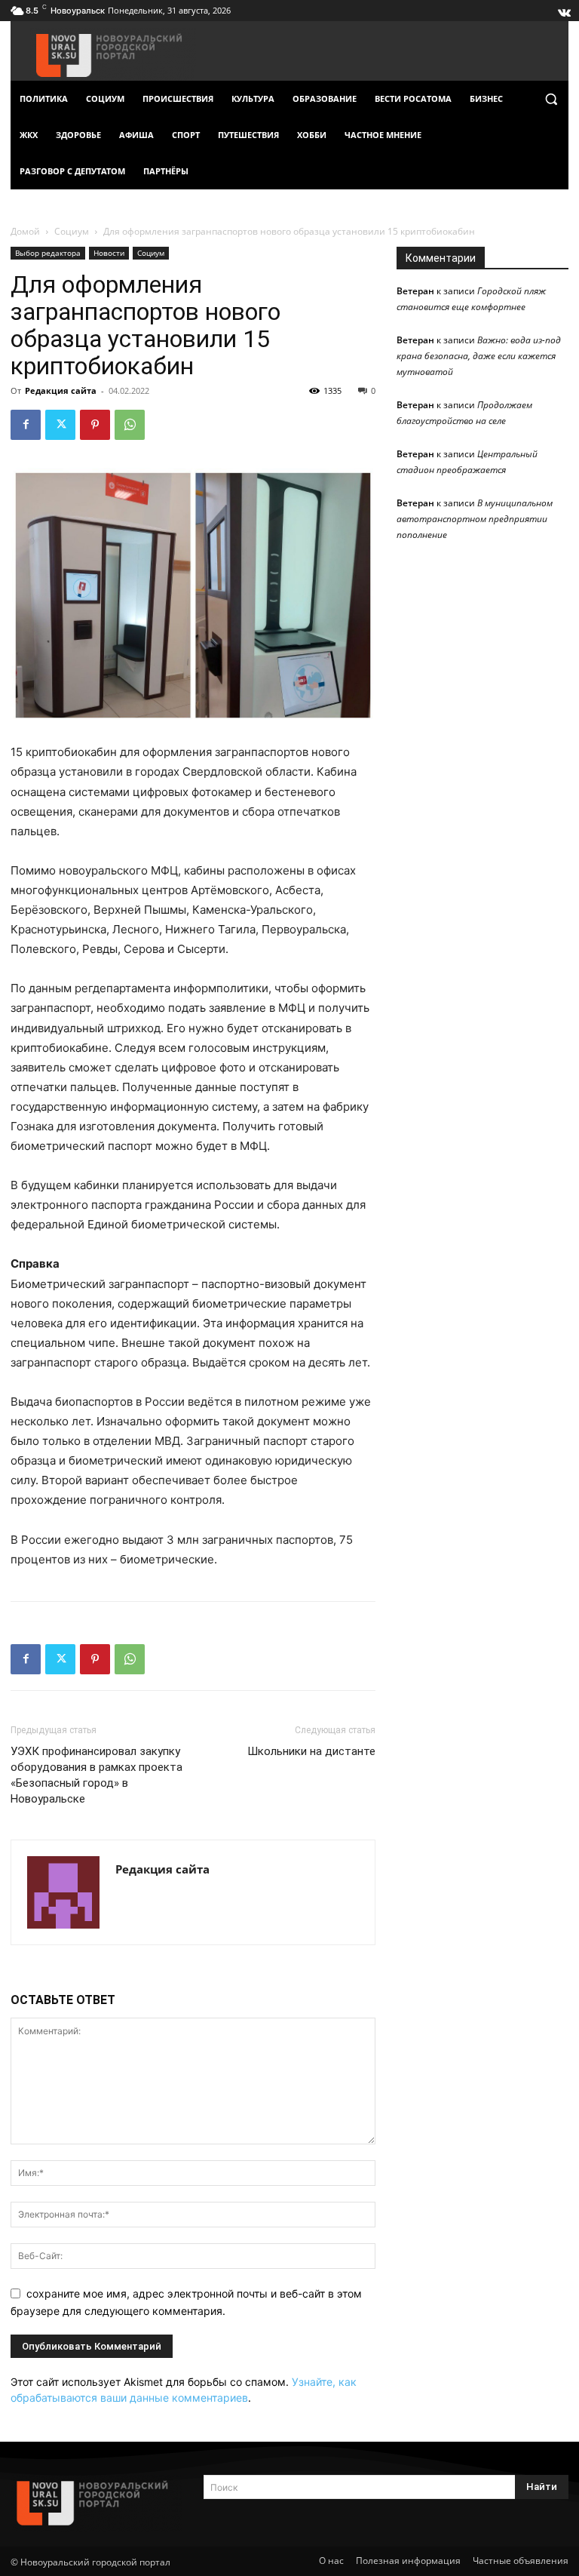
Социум (72, 231)
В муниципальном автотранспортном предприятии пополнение (475, 519)
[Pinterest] (95, 425)
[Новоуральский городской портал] (96, 2503)
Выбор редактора (48, 253)
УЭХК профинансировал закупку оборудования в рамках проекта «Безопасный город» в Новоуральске (96, 1775)
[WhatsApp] (130, 425)
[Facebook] (26, 425)
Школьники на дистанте (311, 1751)
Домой (25, 231)
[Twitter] (60, 425)
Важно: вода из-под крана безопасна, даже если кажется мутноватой (479, 356)
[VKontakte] (563, 9)
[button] (551, 99)
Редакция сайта (61, 390)
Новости (109, 253)
